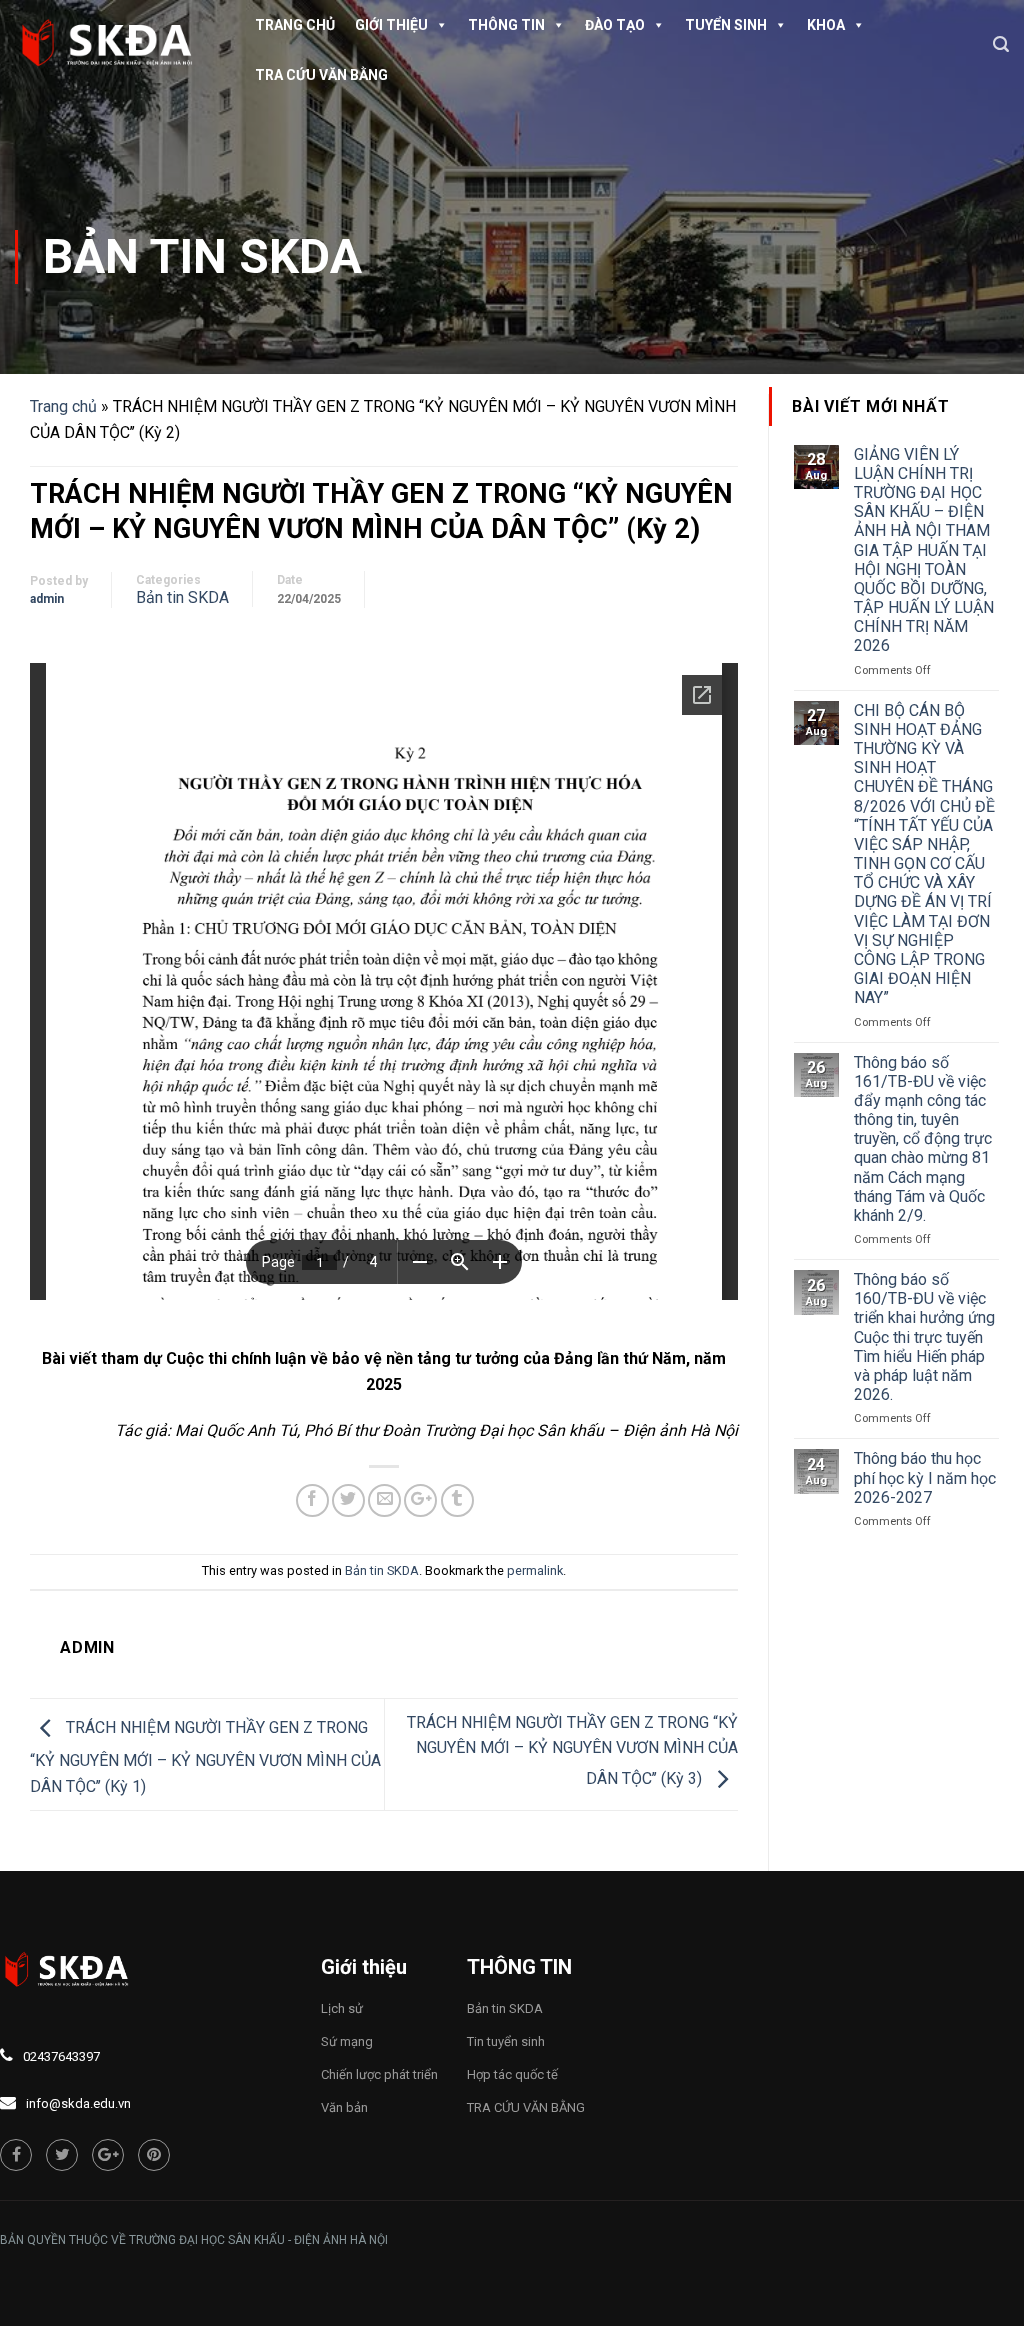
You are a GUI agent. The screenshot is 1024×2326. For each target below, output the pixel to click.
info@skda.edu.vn (78, 2103)
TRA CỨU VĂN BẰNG (321, 75)
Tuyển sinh (726, 25)
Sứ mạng (347, 2041)
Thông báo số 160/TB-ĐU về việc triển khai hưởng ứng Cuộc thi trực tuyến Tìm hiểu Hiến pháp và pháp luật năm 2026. (924, 1337)
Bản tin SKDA (202, 256)
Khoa (826, 25)
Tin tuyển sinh (506, 2041)
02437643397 (61, 2056)
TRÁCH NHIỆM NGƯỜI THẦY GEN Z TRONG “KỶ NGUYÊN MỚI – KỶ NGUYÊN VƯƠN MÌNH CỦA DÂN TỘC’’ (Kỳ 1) (205, 1757)
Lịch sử (342, 2008)
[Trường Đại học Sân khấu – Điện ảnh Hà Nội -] (115, 45)
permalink (535, 1570)
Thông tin (506, 25)
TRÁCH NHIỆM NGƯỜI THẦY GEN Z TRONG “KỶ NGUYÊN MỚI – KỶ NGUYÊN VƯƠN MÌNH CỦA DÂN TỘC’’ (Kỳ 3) (572, 1751)
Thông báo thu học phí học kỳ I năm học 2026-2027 (925, 1477)
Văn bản (344, 2107)
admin (47, 599)
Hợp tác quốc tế (512, 2074)
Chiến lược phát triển (379, 2074)
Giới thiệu (391, 25)
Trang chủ (295, 25)
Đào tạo (615, 25)
